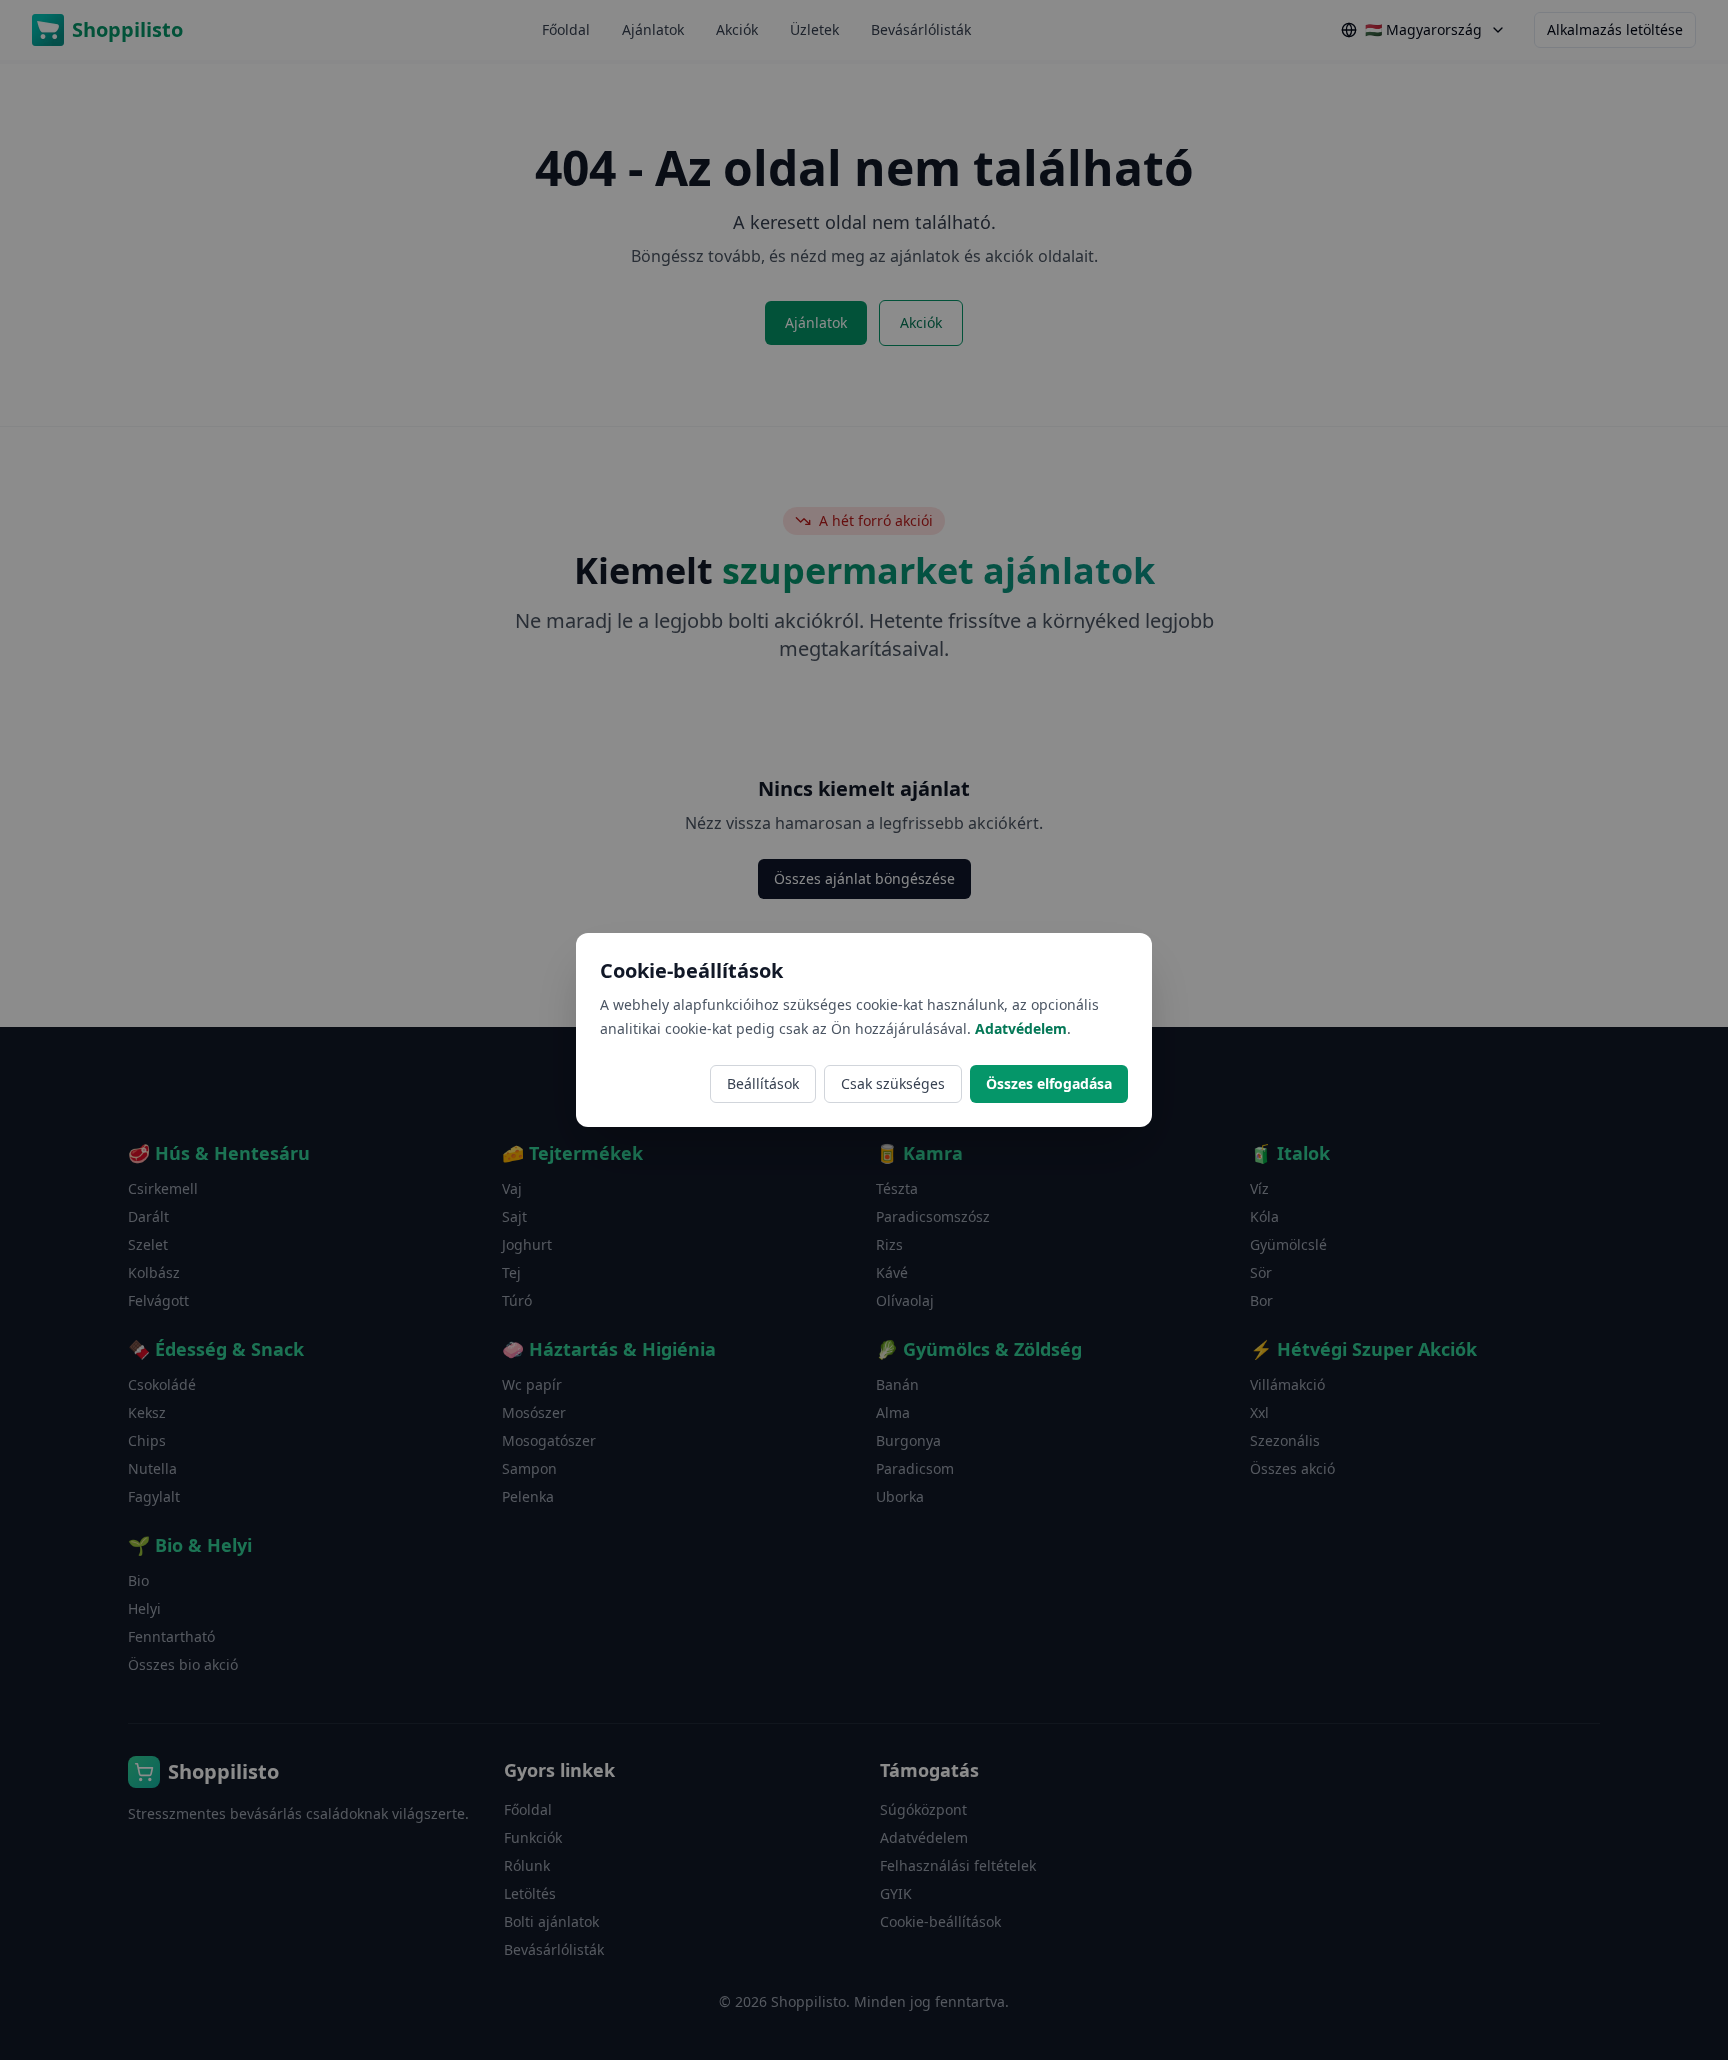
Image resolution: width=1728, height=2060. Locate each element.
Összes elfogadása (1049, 1083)
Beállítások (763, 1083)
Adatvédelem (1021, 1028)
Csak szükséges (893, 1083)
